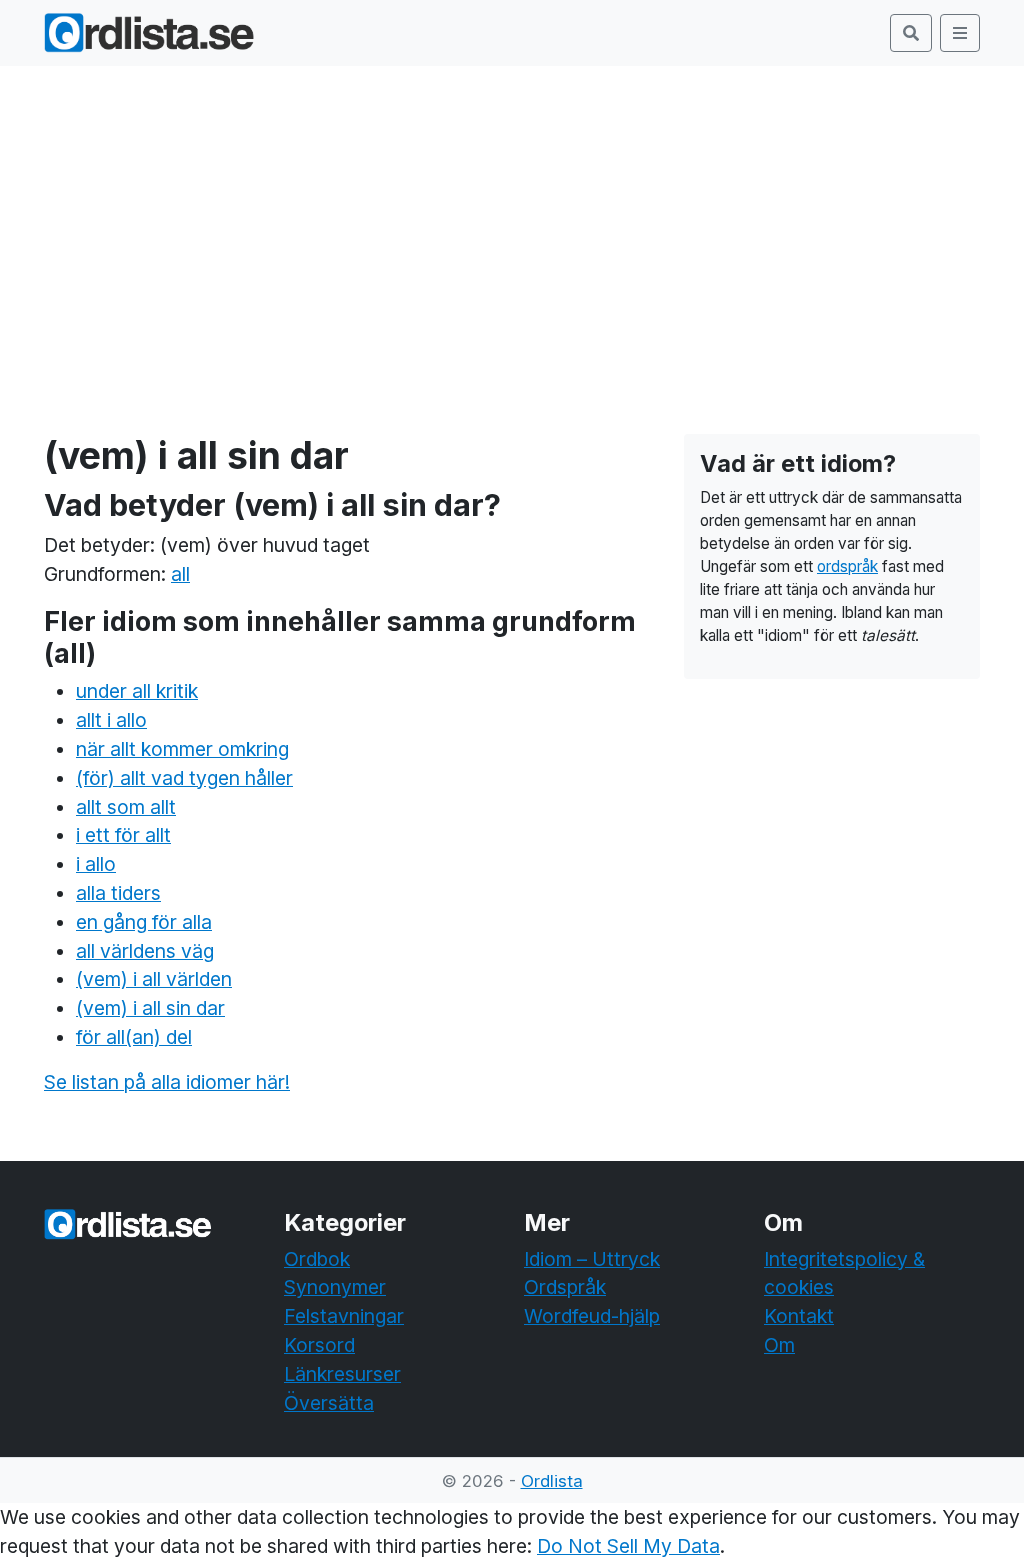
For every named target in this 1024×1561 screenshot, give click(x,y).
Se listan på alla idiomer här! (167, 1082)
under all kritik (137, 691)
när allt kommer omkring (182, 749)
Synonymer (335, 1287)
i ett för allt (123, 835)
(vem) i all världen (154, 979)
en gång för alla (144, 922)
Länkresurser (342, 1374)
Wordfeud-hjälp (592, 1316)
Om (779, 1345)
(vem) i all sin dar (150, 1008)
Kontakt (799, 1316)
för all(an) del (134, 1037)
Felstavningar (344, 1316)
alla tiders (118, 893)
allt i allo (111, 720)
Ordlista (552, 1481)
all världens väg (145, 951)
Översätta (329, 1403)
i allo (96, 864)
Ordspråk (565, 1287)
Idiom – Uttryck (592, 1259)
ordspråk (847, 566)
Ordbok (317, 1259)
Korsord (319, 1345)
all (180, 574)
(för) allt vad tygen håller (184, 778)
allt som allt (126, 807)
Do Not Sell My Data (628, 1546)
